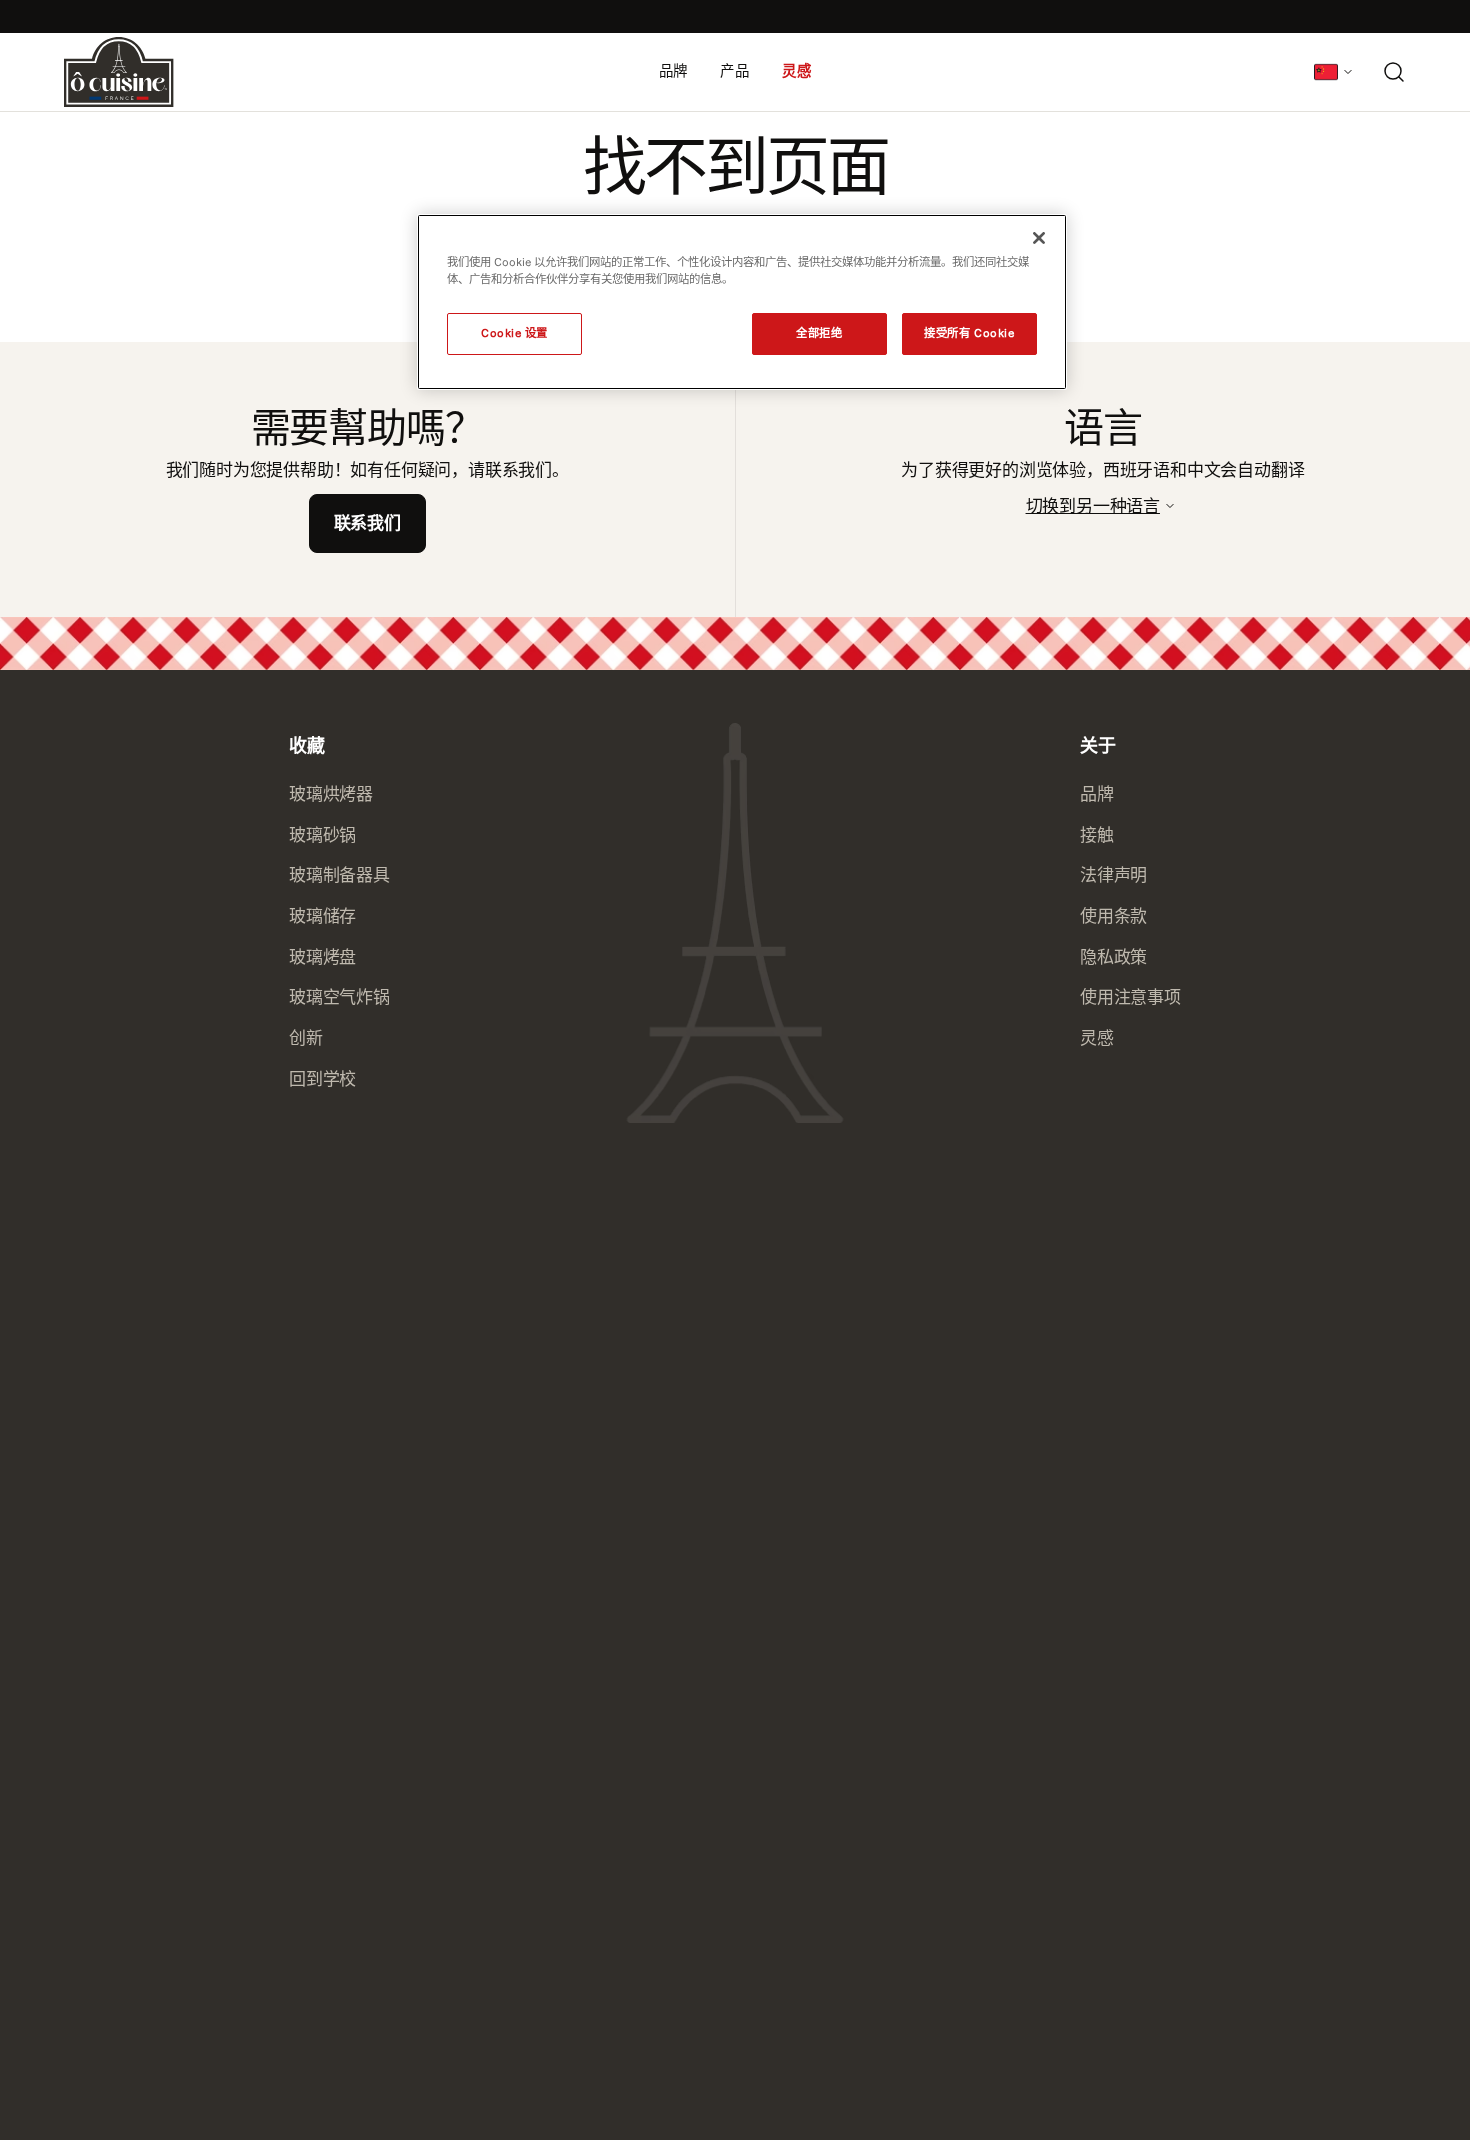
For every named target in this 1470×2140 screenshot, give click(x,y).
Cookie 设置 (514, 333)
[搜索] (1394, 72)
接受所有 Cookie (969, 333)
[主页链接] (119, 72)
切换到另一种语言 (1093, 506)
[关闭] (1039, 238)
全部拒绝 (819, 333)
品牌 (674, 71)
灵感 (797, 71)
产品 (735, 71)
